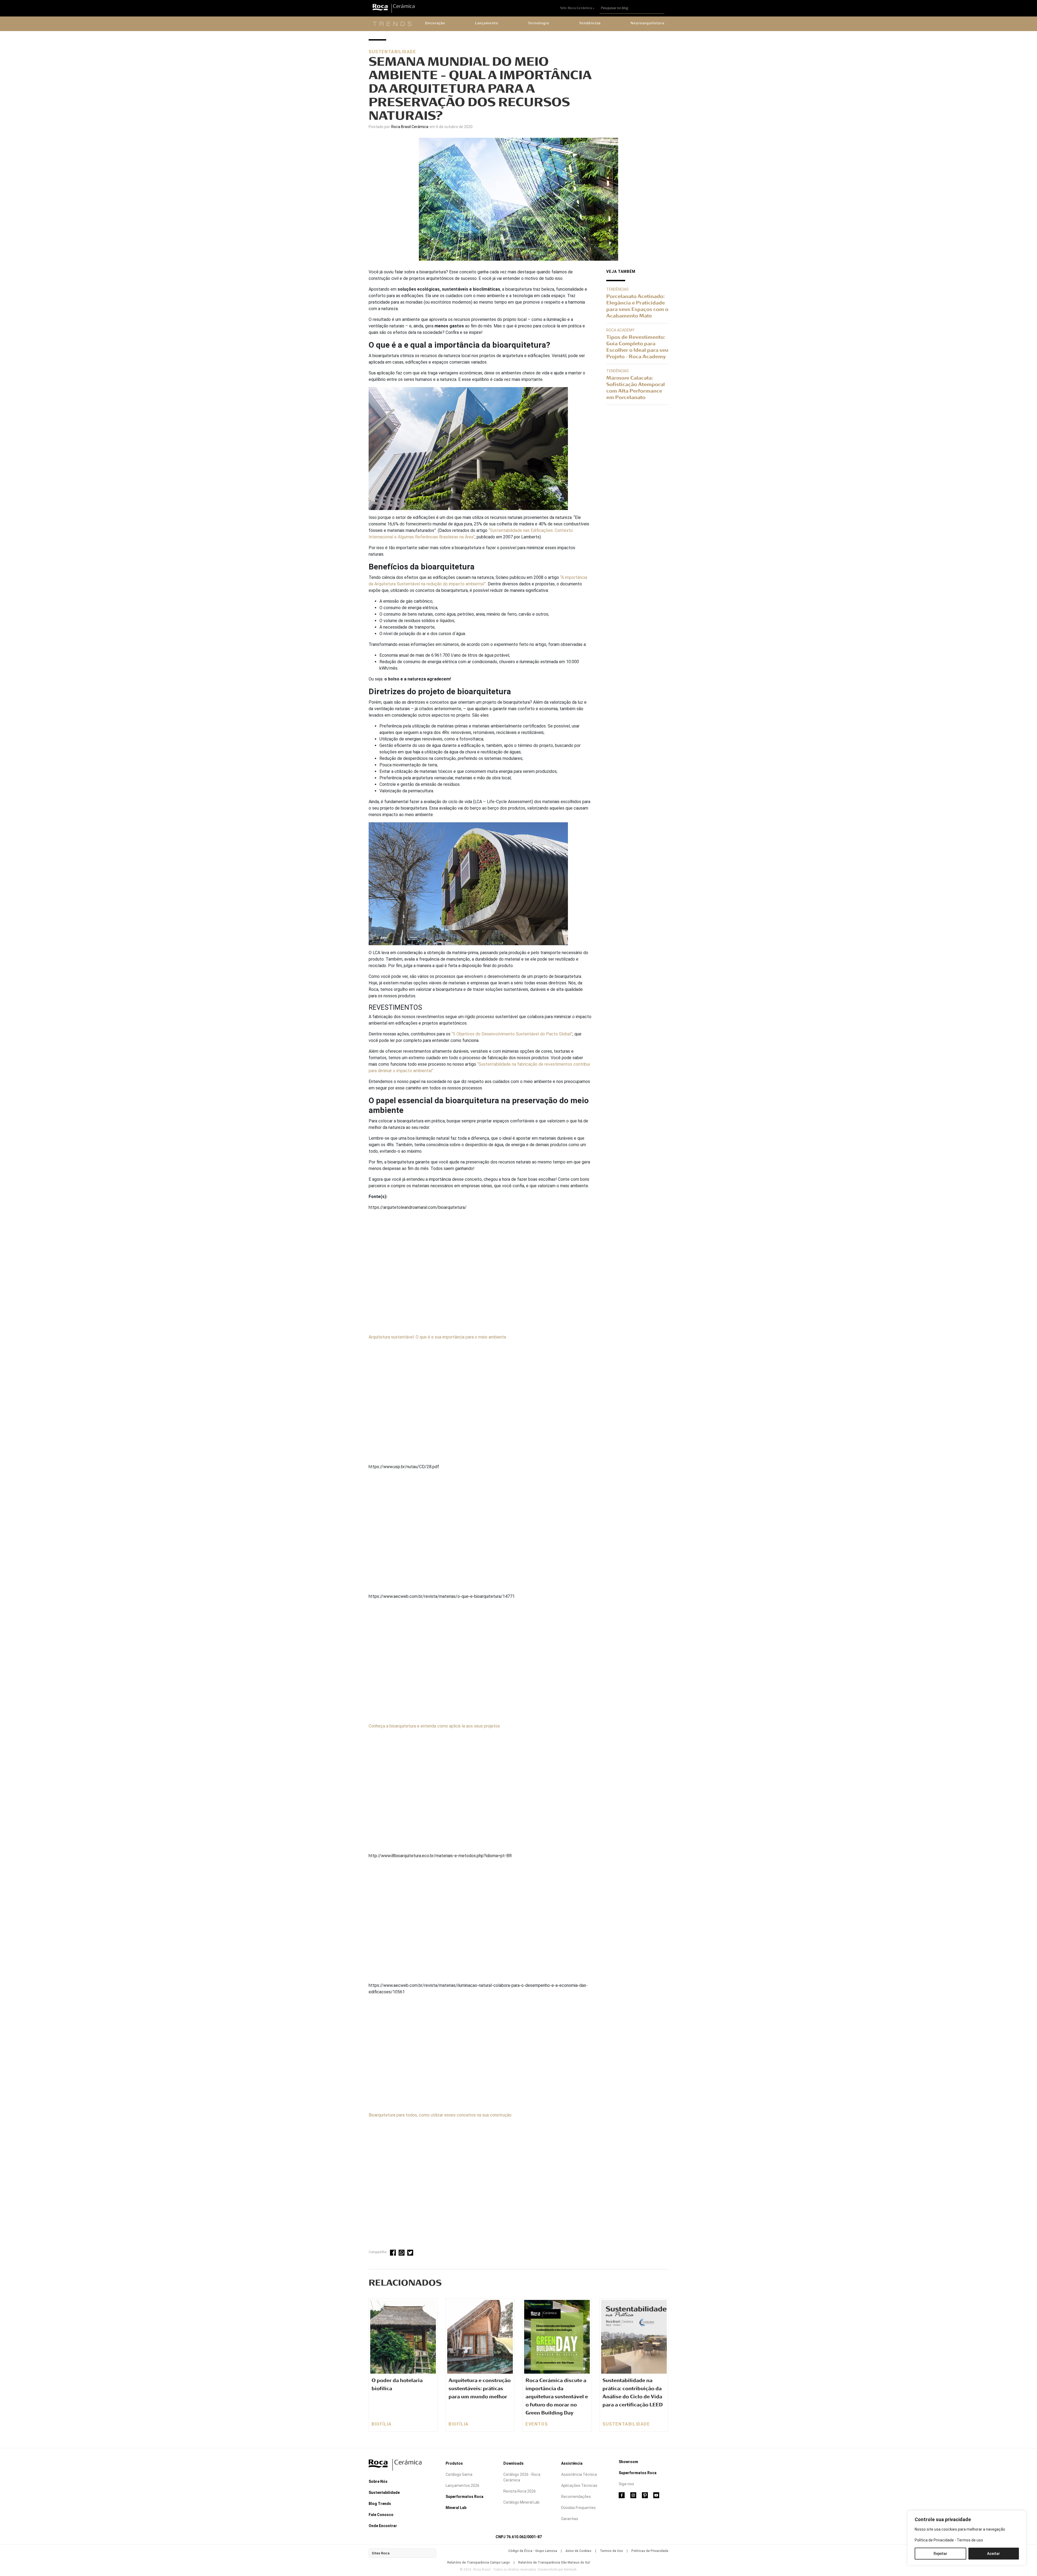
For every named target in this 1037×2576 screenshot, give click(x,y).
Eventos (537, 2424)
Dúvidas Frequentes (578, 2508)
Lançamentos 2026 (462, 2486)
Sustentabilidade (392, 52)
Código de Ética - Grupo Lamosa (533, 2551)
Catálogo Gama (459, 2474)
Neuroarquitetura (647, 23)
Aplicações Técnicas (579, 2486)
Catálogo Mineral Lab (521, 2502)
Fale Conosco (381, 2515)
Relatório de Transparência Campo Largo (479, 2562)
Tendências (590, 23)
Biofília (382, 2424)
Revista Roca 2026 (520, 2491)
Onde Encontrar (383, 2526)
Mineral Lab (456, 2508)
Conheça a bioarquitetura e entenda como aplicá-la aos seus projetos (434, 1726)
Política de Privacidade (934, 2540)
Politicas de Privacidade (650, 2551)
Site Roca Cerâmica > (578, 8)
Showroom (628, 2462)
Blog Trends (380, 2504)
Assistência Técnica (579, 2474)
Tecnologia (538, 23)
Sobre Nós (378, 2481)
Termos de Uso (611, 2551)
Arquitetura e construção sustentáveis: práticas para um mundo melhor (480, 2389)
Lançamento (487, 23)
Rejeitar (940, 2554)
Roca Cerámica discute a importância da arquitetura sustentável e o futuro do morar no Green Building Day (557, 2397)
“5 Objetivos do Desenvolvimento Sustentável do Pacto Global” (512, 1034)
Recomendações (576, 2497)
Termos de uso (970, 2540)
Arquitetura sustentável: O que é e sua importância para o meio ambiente (437, 1337)
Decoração (435, 23)
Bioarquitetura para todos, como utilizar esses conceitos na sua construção (440, 2115)
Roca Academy (620, 330)
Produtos (454, 2463)
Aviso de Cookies (578, 2551)
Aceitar (994, 2554)
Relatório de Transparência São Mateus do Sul (554, 2562)
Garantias (570, 2519)
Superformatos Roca (464, 2497)
